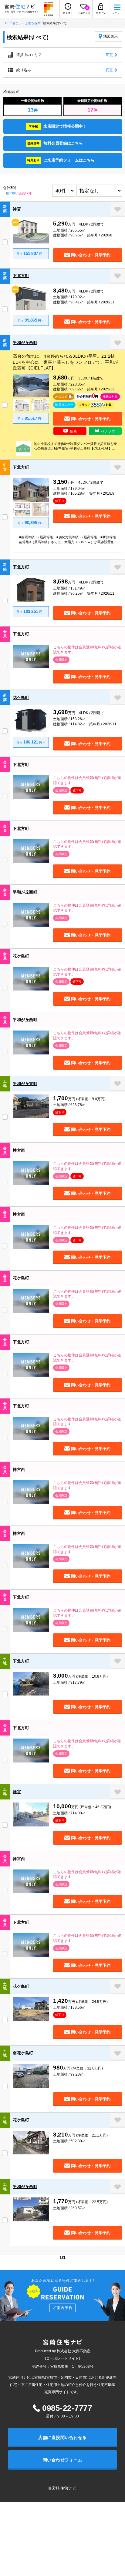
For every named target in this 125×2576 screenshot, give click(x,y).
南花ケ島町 (23, 2053)
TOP (7, 23)
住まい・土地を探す (27, 23)
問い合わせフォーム (63, 2460)
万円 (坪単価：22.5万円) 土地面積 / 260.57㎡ (82, 2204)
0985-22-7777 (67, 2408)
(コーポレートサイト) (62, 2358)
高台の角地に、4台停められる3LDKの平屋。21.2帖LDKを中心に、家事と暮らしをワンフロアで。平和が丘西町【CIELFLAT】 (66, 362)
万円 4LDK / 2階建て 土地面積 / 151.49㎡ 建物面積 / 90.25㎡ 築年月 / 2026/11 (84, 587)
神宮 (17, 209)
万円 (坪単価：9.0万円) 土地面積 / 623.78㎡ (81, 1101)
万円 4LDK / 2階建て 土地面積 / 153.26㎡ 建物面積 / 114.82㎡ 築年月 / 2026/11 (85, 717)
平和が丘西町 (25, 343)
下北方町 (21, 276)
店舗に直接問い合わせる (62, 2437)
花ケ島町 (21, 698)
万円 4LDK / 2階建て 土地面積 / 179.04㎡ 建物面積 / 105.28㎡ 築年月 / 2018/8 (84, 487)
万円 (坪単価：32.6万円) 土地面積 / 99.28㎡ (80, 2070)
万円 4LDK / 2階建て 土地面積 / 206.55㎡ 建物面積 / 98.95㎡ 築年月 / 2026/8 (83, 229)
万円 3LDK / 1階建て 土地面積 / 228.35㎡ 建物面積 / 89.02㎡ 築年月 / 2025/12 (84, 383)
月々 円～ (31, 253)
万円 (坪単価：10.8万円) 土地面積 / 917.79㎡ (82, 1679)
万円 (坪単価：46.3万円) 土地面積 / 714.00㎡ (84, 1809)
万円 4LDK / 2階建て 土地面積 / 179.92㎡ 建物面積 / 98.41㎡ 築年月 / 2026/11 (84, 296)
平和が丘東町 (25, 1084)
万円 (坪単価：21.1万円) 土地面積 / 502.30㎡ (82, 2137)
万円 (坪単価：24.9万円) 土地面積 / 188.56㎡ (82, 2004)
